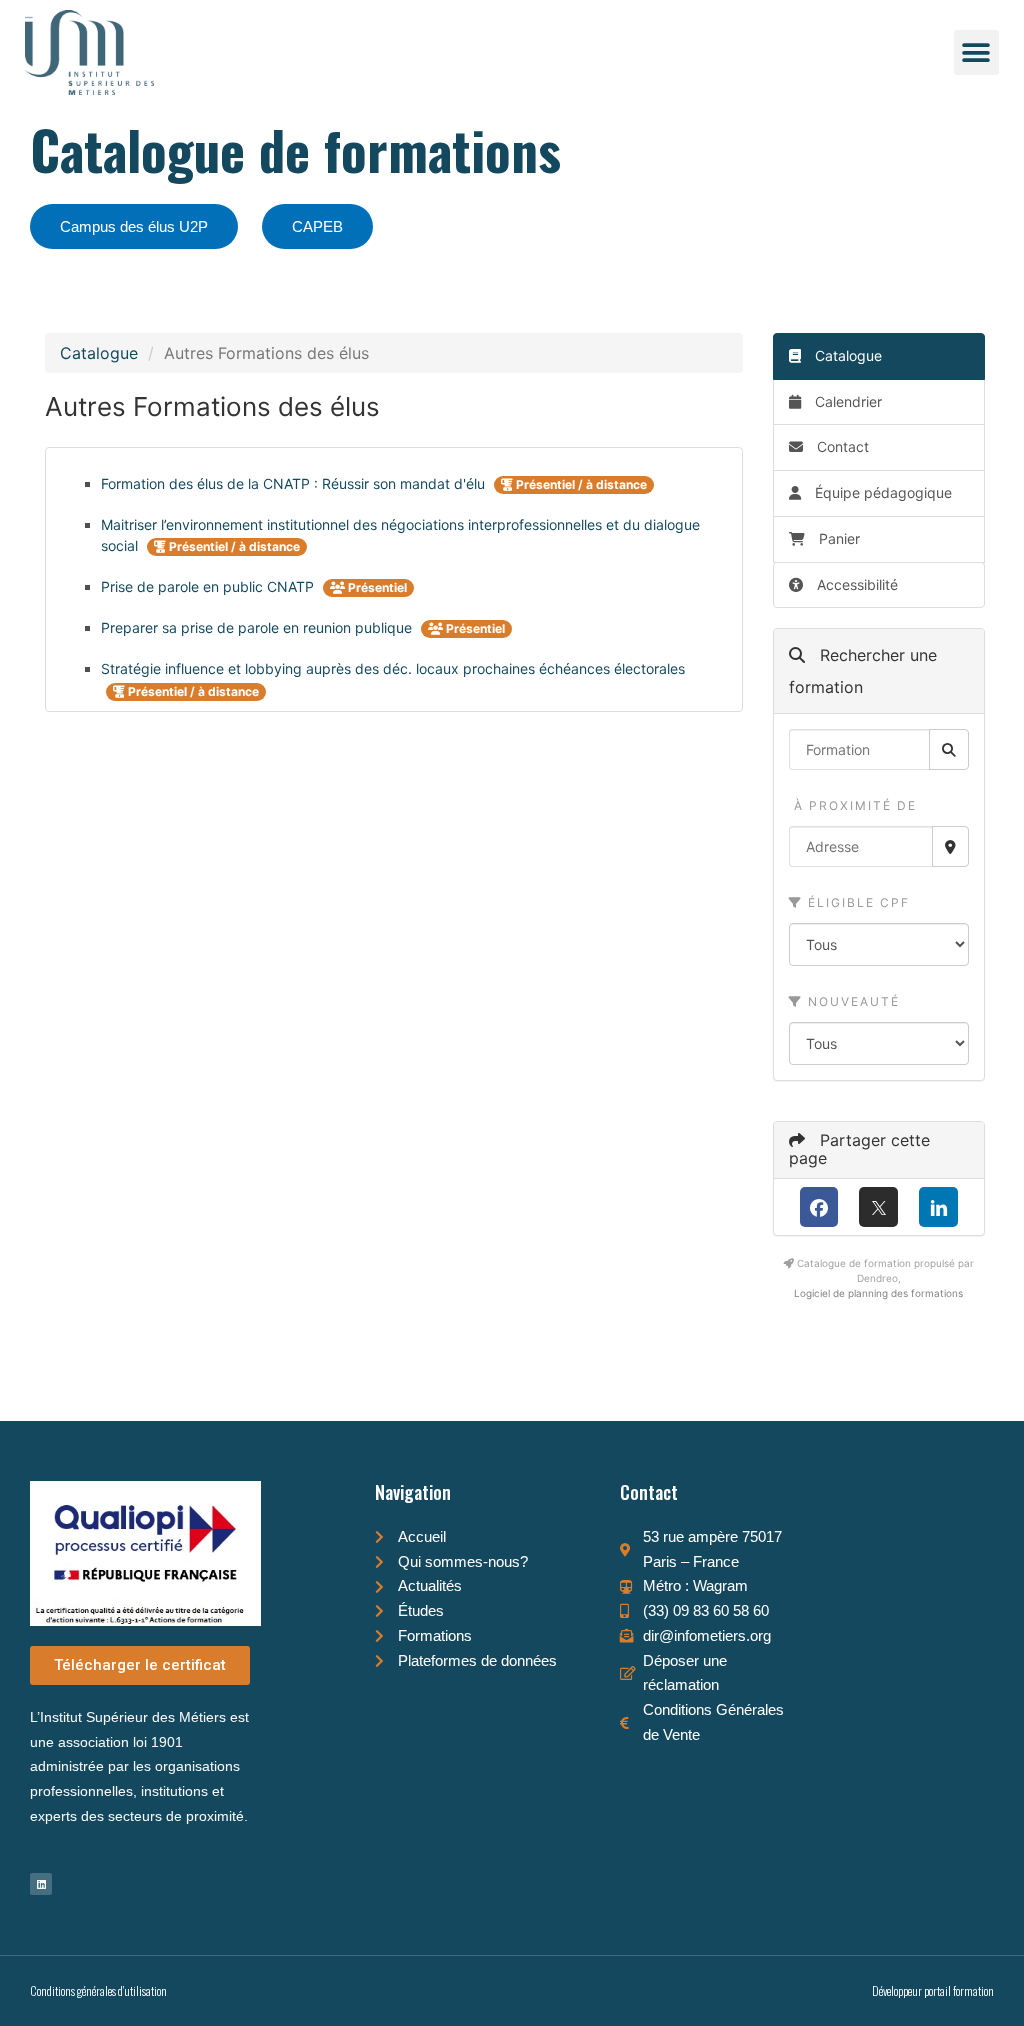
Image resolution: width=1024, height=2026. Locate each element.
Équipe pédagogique (881, 492)
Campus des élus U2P (134, 226)
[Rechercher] (949, 749)
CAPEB (317, 226)
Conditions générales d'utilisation (98, 1990)
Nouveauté (851, 1001)
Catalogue (99, 353)
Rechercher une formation (863, 671)
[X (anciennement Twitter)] (878, 1207)
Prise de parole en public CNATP (209, 586)
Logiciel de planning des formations (878, 1293)
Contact (841, 446)
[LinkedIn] (938, 1207)
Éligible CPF (856, 902)
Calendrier (846, 401)
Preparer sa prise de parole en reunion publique (258, 627)
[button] (976, 52)
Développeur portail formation (933, 1990)
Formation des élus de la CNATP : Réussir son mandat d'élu (295, 483)
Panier (839, 538)
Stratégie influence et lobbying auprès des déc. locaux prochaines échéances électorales (393, 668)
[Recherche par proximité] (950, 846)
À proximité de (853, 805)
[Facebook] (819, 1207)
